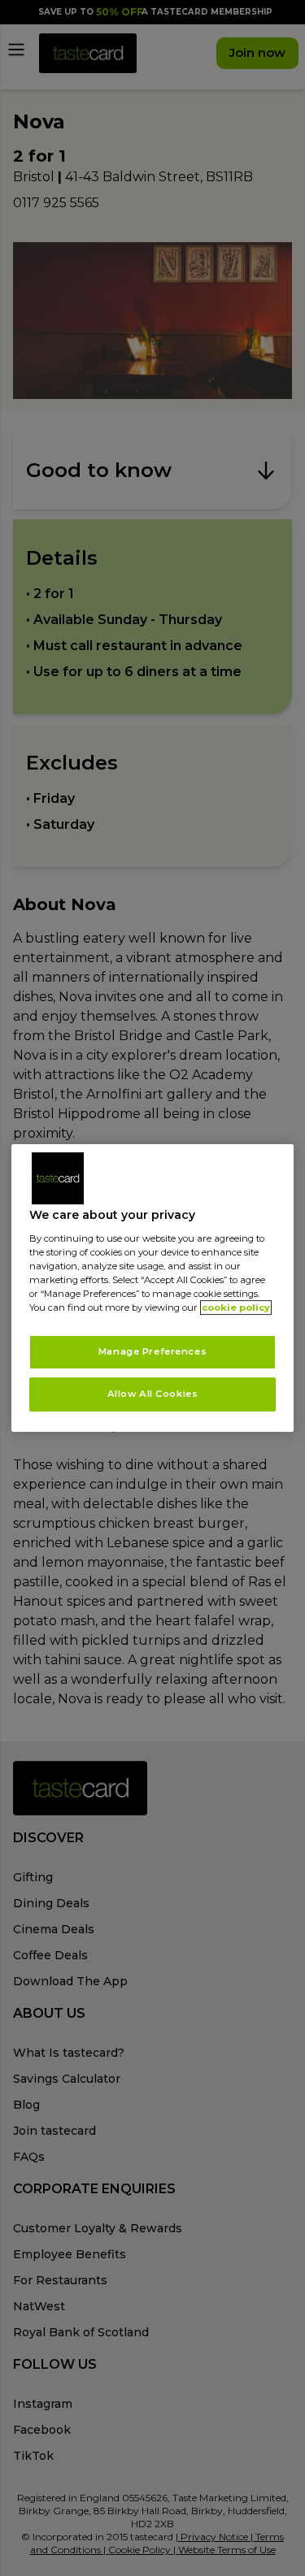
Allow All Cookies (153, 1394)
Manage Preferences (152, 1351)
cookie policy (236, 1308)
